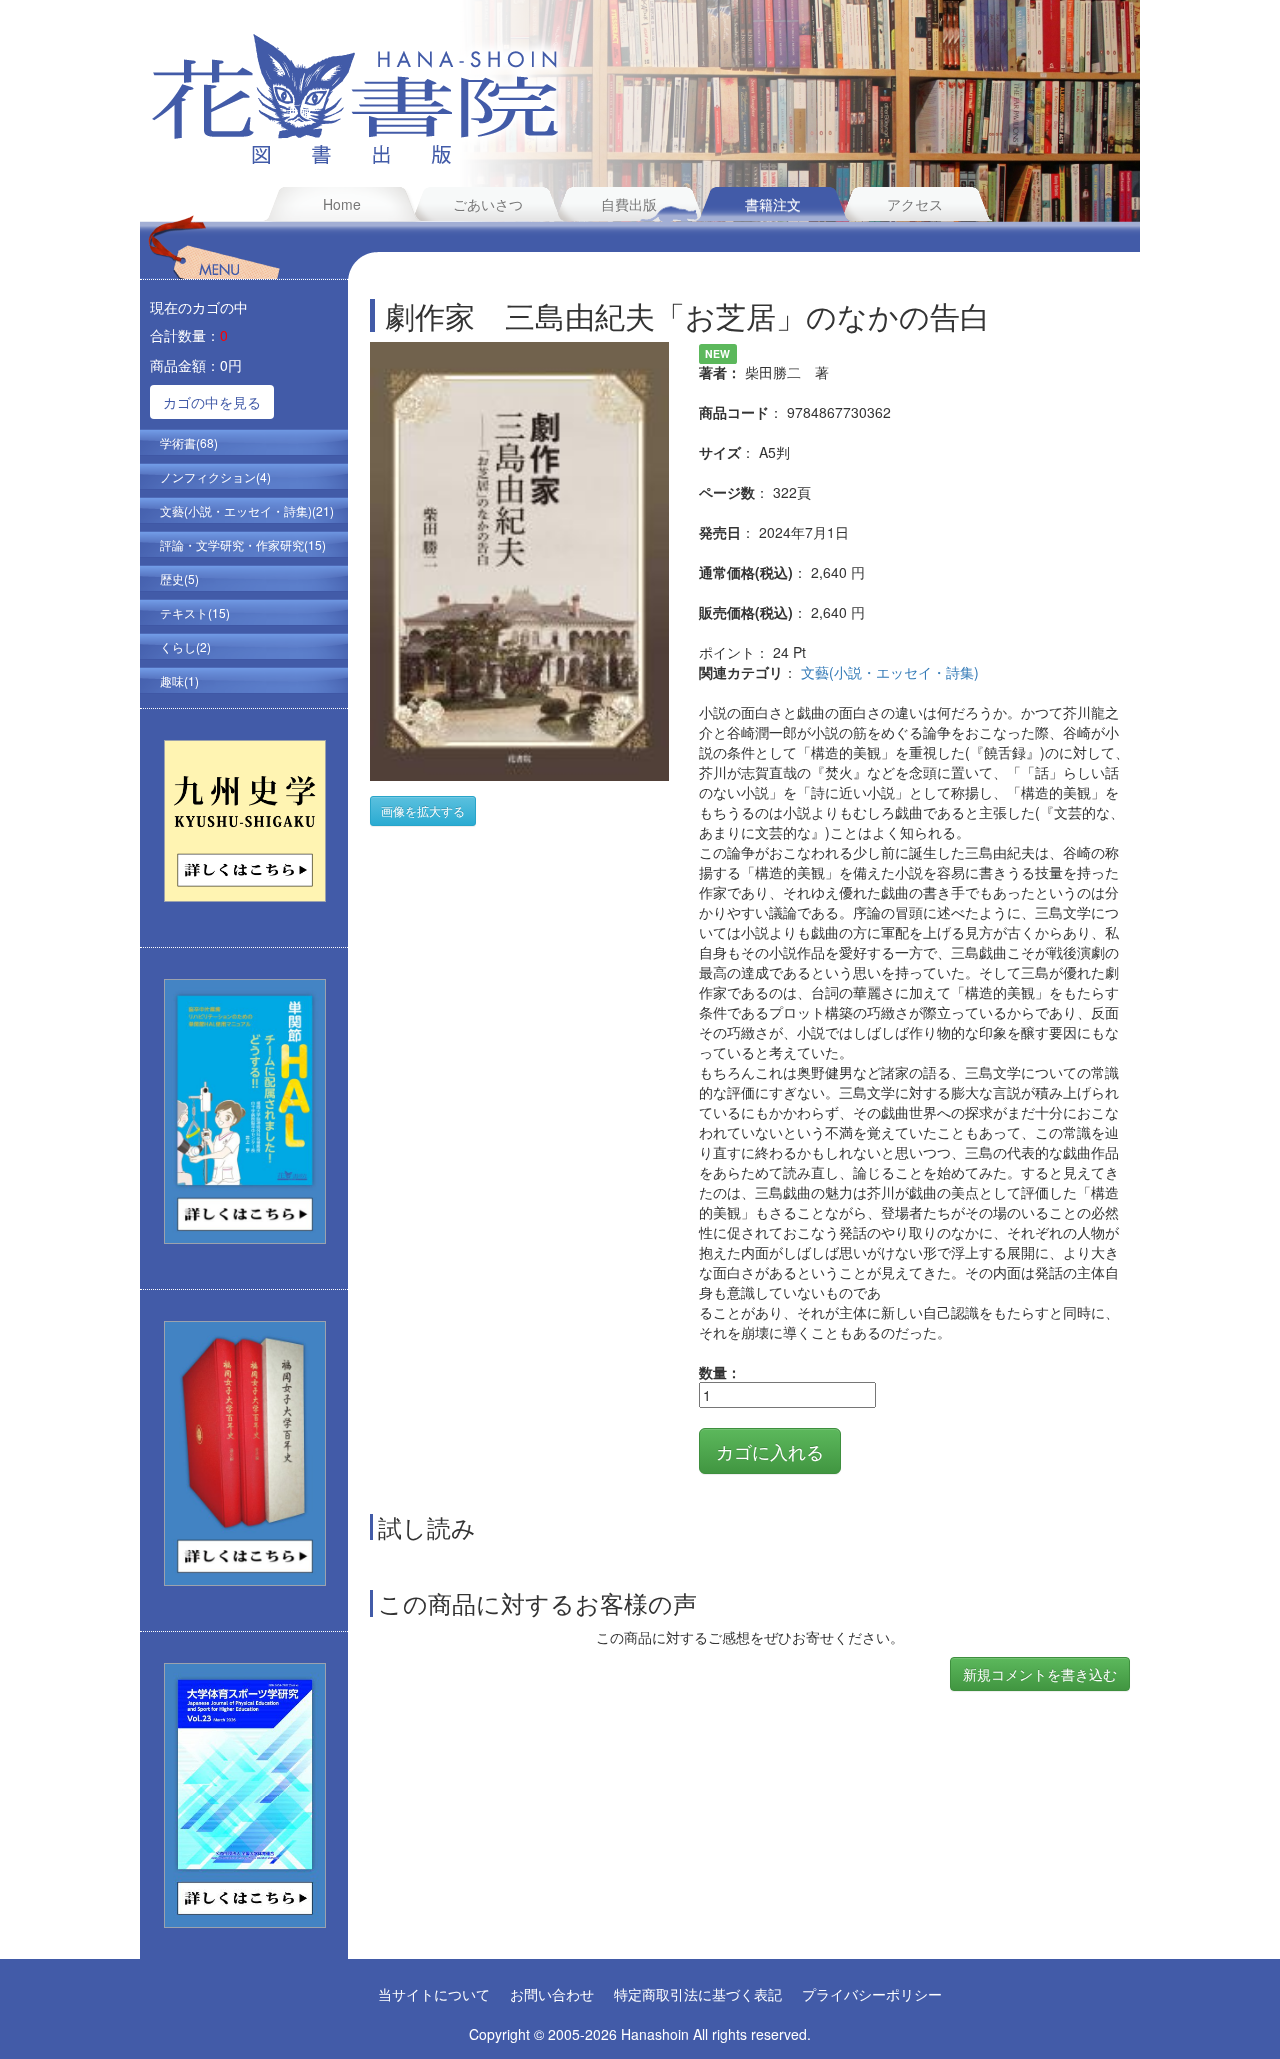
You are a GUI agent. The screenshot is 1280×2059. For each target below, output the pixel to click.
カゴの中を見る (212, 402)
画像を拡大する (423, 810)
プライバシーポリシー (872, 1994)
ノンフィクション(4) (215, 476)
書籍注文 (773, 204)
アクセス (915, 204)
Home (342, 204)
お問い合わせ (552, 1994)
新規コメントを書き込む (1040, 1674)
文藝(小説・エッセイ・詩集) (890, 672)
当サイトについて (434, 1994)
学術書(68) (189, 442)
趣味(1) (179, 680)
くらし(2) (185, 646)
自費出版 (629, 204)
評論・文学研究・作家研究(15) (243, 544)
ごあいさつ (488, 204)
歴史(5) (179, 578)
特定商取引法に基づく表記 (698, 1994)
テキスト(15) (195, 612)
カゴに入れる (770, 1451)
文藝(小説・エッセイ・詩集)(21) (247, 510)
